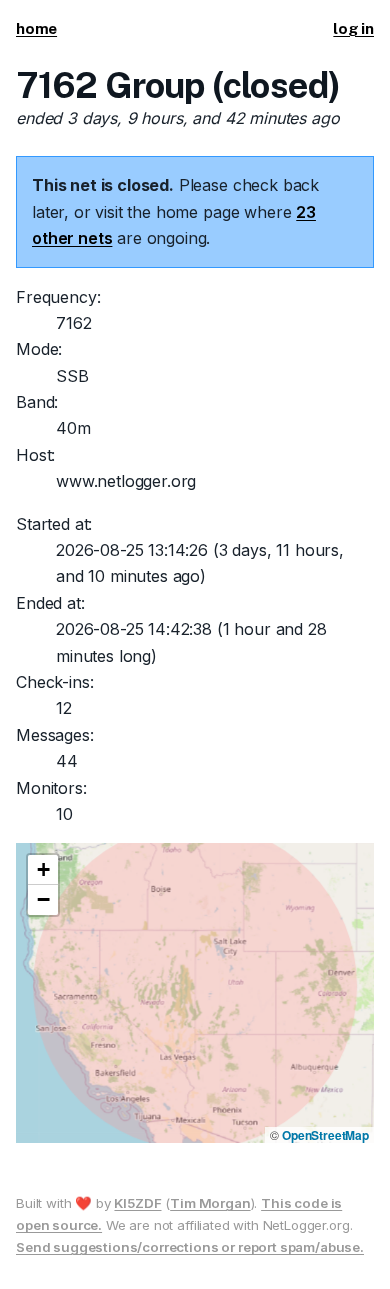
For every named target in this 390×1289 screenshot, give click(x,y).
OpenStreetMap (325, 1135)
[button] (43, 870)
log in (353, 28)
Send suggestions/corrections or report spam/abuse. (190, 1247)
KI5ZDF (137, 1203)
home (36, 28)
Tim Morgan (210, 1203)
